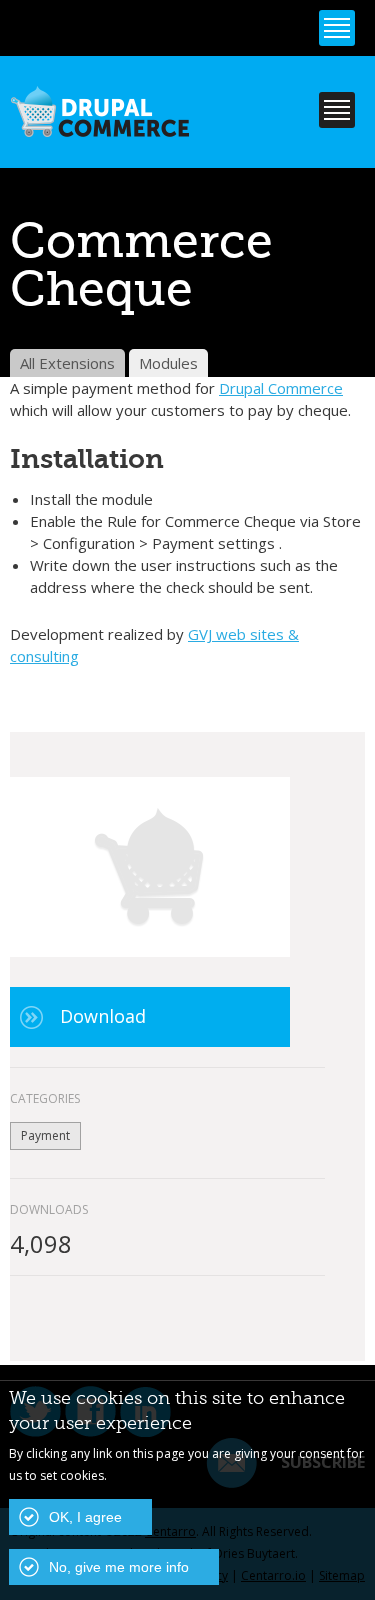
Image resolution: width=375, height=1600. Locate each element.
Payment (45, 1135)
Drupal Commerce (281, 388)
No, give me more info (119, 1567)
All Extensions (67, 363)
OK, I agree (85, 1517)
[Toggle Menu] (337, 28)
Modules (168, 363)
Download (103, 1016)
